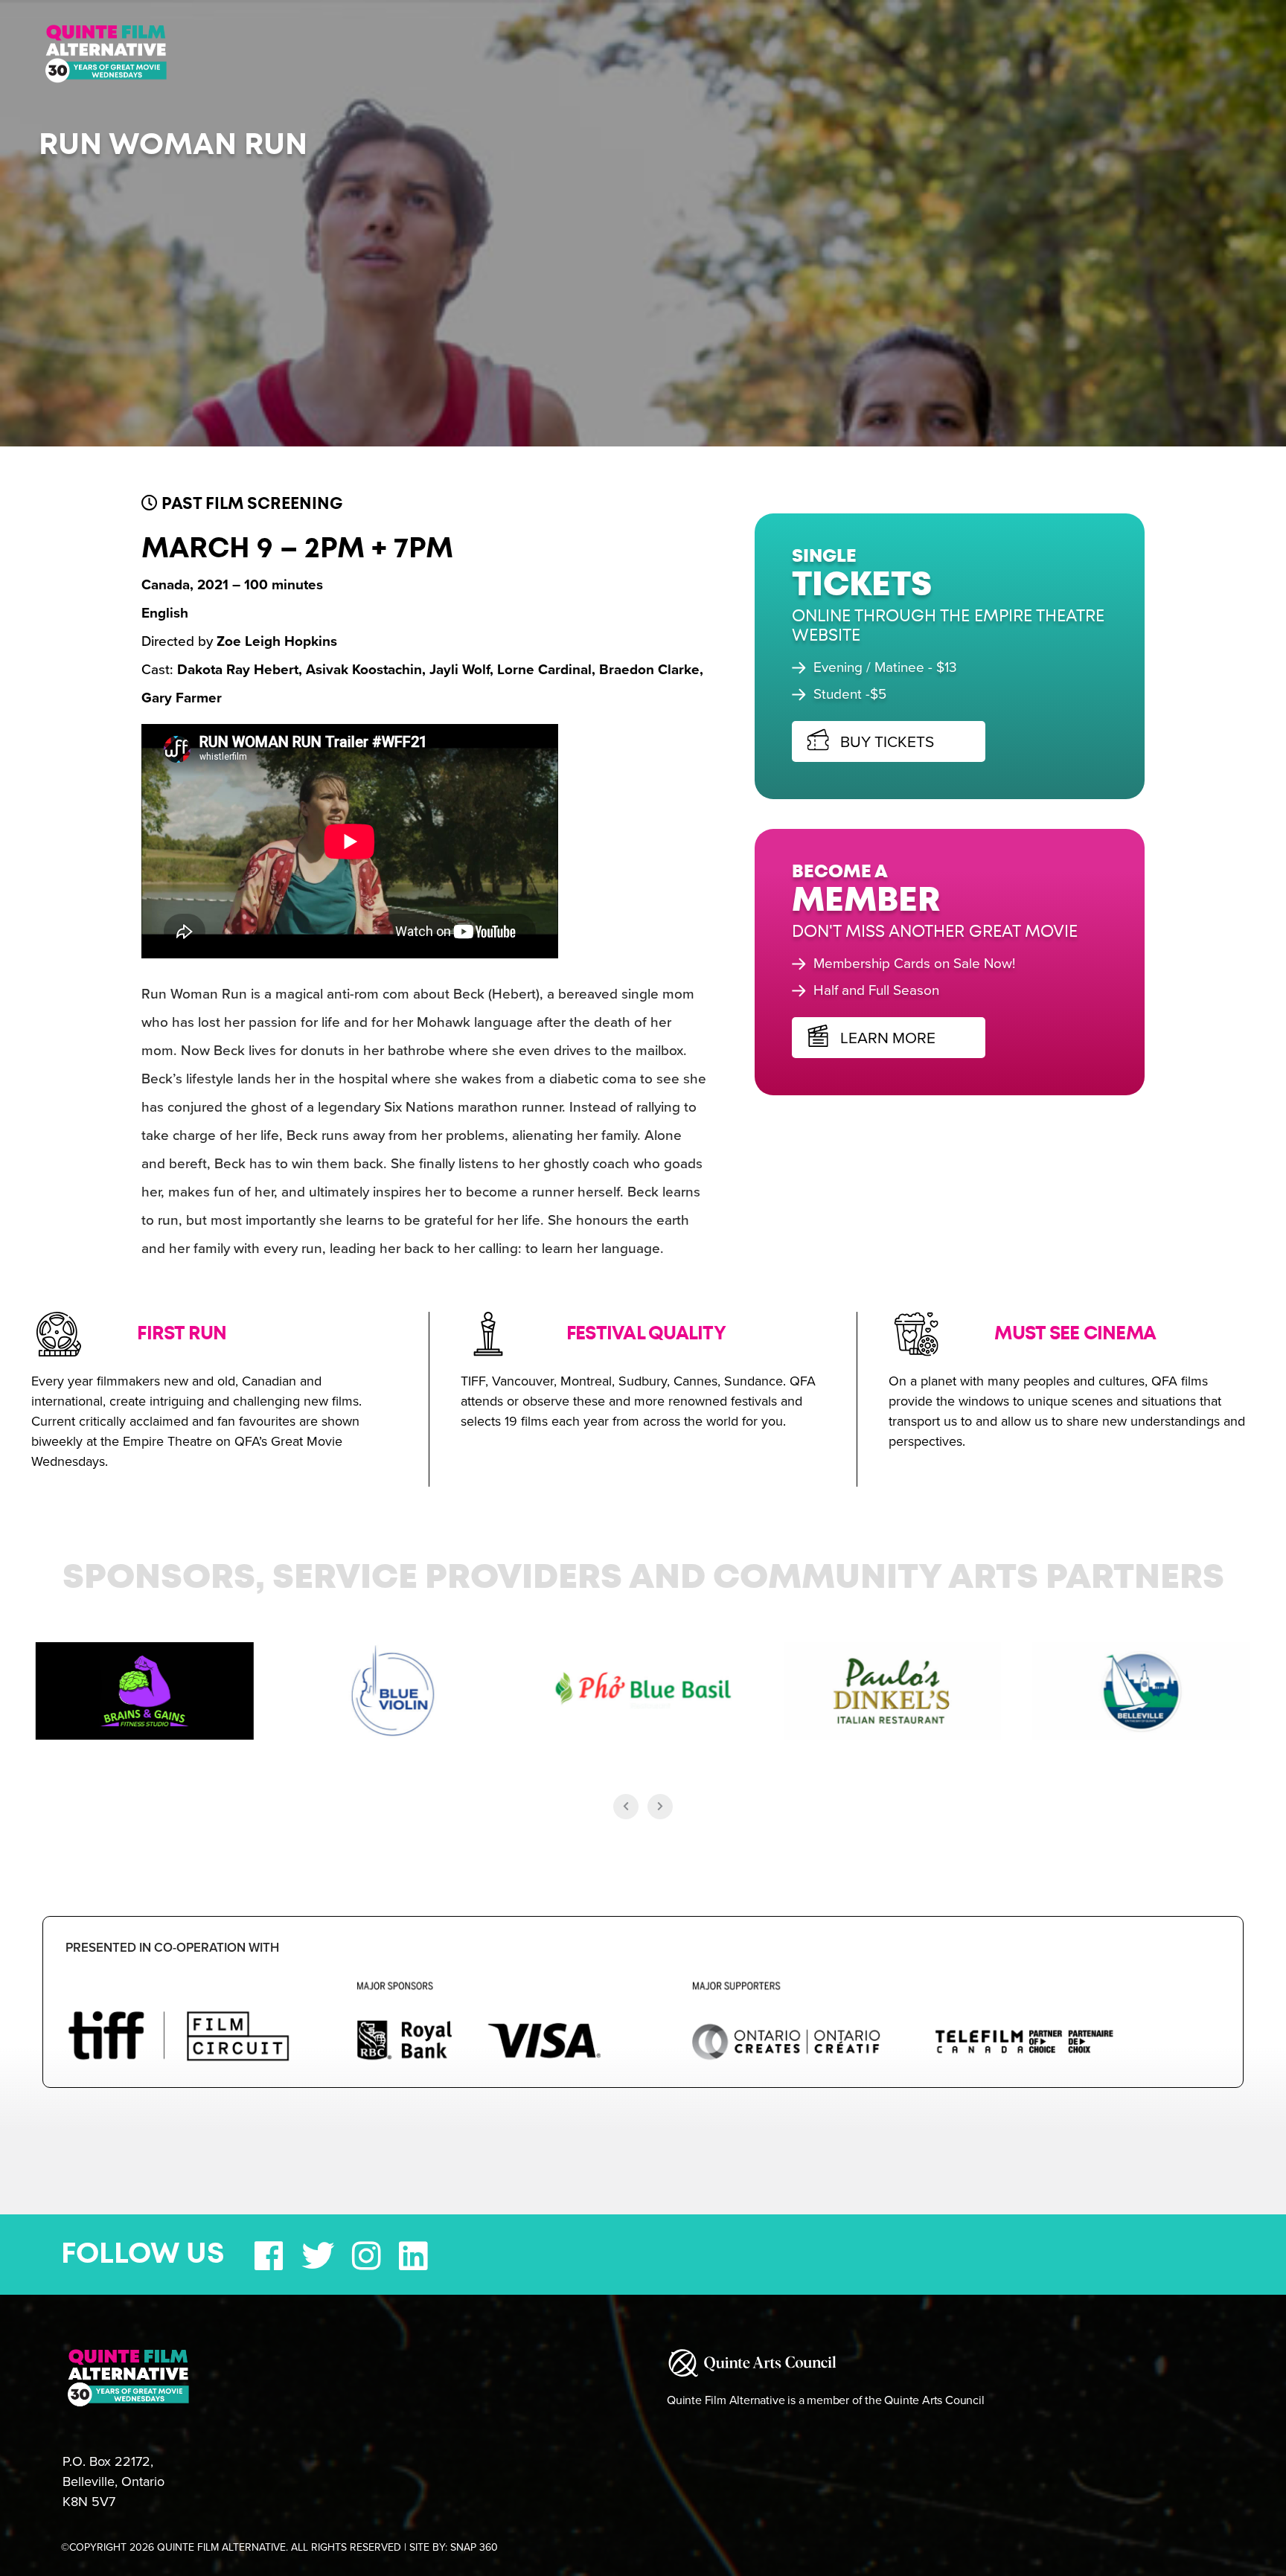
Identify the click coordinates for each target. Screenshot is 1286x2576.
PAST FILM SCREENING (250, 504)
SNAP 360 (474, 2547)
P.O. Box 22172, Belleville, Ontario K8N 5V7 (113, 2482)
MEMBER (851, 872)
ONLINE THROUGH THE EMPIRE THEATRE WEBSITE (933, 611)
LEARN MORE (871, 1008)
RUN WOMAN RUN (173, 145)
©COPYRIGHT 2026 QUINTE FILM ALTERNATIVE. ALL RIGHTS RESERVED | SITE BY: (279, 2547)
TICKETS (847, 571)
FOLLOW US (143, 2255)
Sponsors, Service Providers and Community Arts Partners (643, 1578)
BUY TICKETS (870, 727)
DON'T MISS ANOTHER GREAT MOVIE (920, 902)
